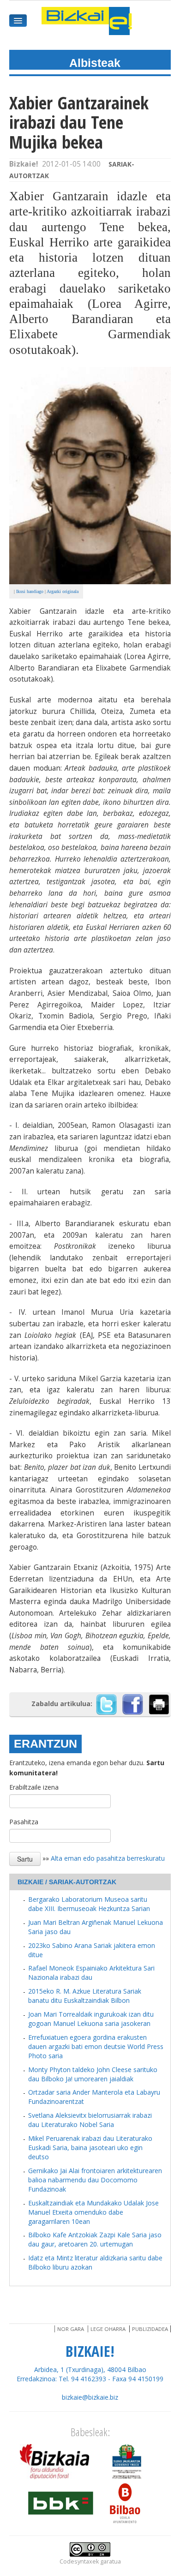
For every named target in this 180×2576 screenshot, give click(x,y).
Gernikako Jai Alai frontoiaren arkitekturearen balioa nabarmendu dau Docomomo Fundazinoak (95, 2180)
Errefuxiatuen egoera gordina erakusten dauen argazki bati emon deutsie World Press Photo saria (96, 2046)
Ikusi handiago (30, 591)
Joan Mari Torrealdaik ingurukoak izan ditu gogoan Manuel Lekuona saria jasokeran (91, 2019)
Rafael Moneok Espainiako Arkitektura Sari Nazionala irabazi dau (91, 1973)
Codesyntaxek (79, 2561)
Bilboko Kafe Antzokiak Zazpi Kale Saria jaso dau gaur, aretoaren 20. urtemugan (95, 2239)
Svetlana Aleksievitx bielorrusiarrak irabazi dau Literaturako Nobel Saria (90, 2120)
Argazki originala (63, 591)
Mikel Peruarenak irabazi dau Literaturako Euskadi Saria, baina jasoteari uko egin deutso (90, 2148)
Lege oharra (108, 2329)
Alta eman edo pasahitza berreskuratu (108, 1858)
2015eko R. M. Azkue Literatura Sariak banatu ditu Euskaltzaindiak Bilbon (85, 1996)
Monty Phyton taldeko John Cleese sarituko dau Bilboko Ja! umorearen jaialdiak (93, 2074)
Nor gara (71, 2329)
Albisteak (95, 63)
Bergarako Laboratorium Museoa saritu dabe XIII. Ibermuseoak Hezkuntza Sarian (89, 1904)
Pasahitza (24, 1822)
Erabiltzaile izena (34, 1787)
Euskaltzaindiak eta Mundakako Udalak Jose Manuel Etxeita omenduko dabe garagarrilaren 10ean (93, 2212)
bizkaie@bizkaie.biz (90, 2397)
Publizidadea (150, 2329)
